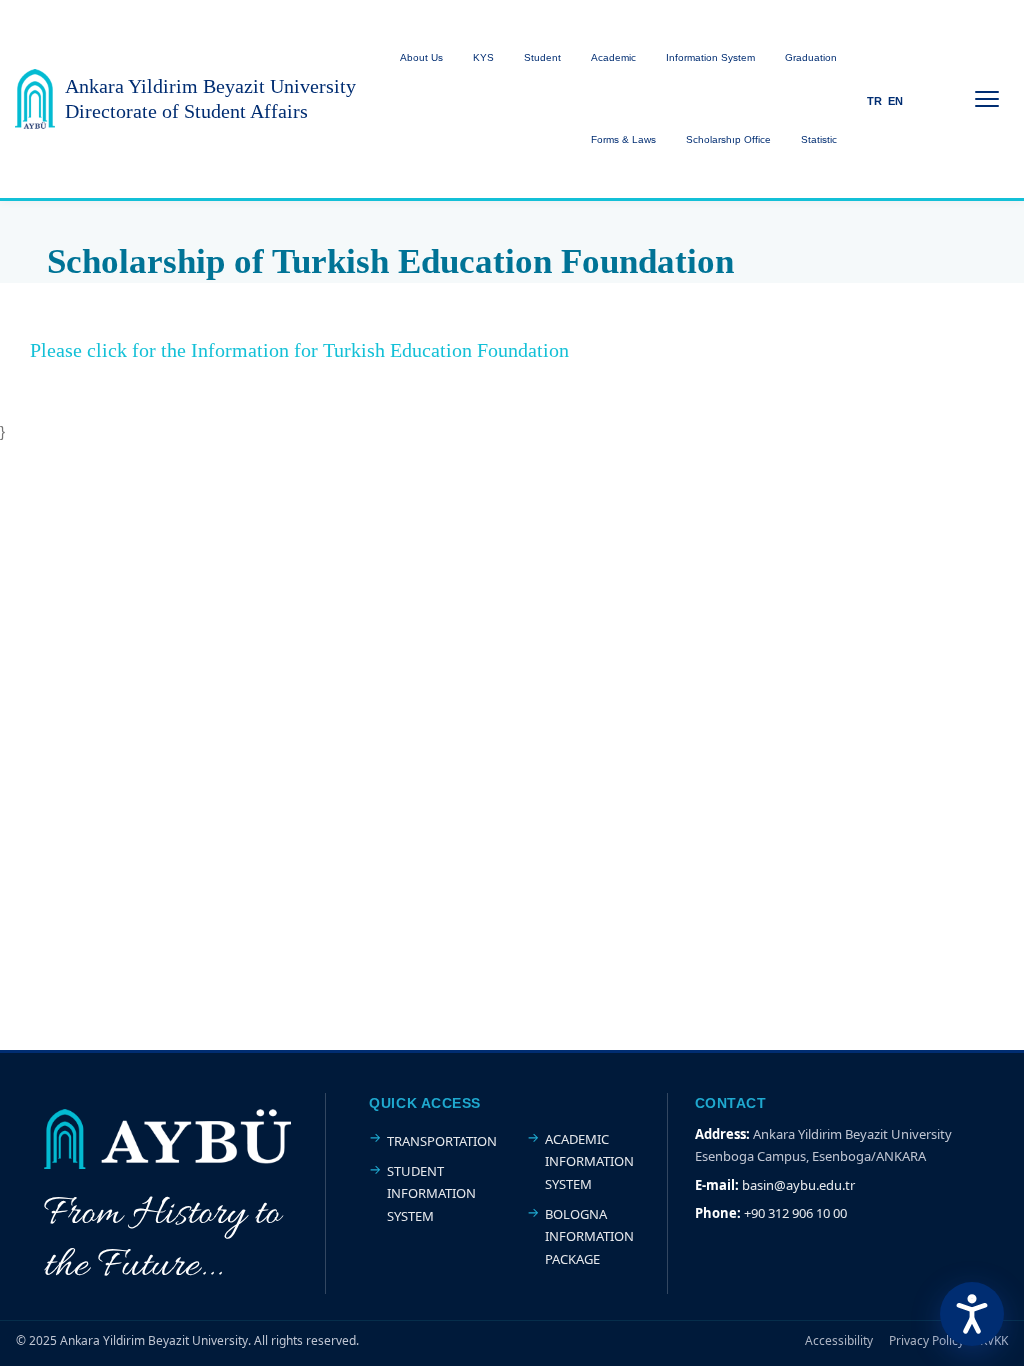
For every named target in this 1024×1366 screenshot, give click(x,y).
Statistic (819, 139)
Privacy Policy (926, 1340)
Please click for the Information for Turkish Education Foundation (299, 350)
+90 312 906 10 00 (795, 1213)
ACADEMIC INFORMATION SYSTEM (589, 1161)
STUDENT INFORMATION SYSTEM (431, 1193)
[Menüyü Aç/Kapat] (987, 99)
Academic (613, 57)
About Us (421, 57)
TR (874, 101)
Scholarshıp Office (728, 139)
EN (895, 101)
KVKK (994, 1340)
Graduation (811, 57)
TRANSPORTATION (442, 1141)
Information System (710, 57)
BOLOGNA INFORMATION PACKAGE (589, 1236)
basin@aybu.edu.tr (798, 1185)
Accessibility (839, 1340)
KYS (483, 57)
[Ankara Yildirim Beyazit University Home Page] (35, 99)
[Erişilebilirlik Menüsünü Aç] (972, 1314)
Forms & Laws (623, 139)
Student (542, 57)
